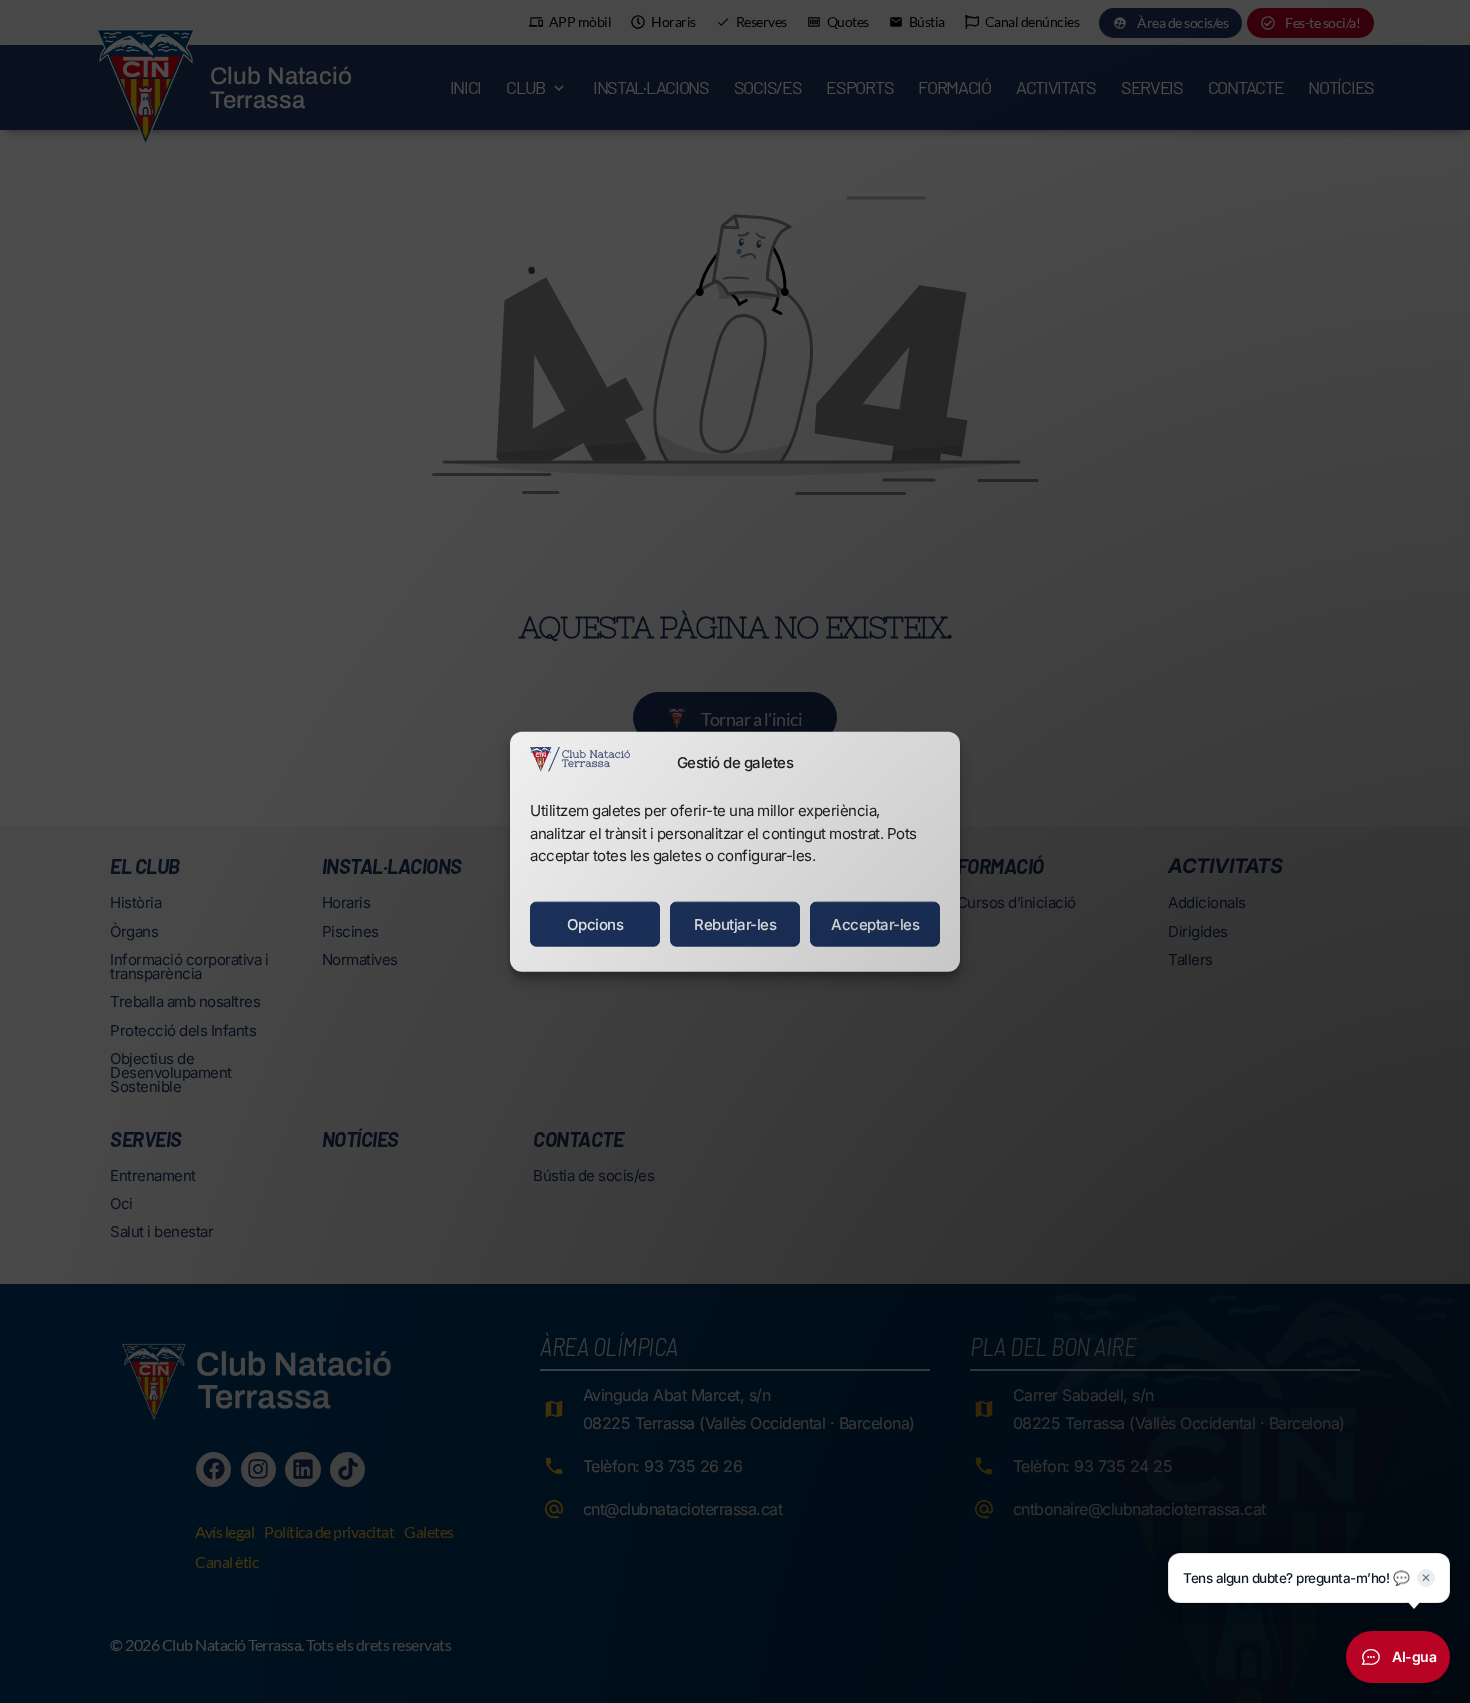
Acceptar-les (875, 923)
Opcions (595, 923)
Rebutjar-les (735, 923)
